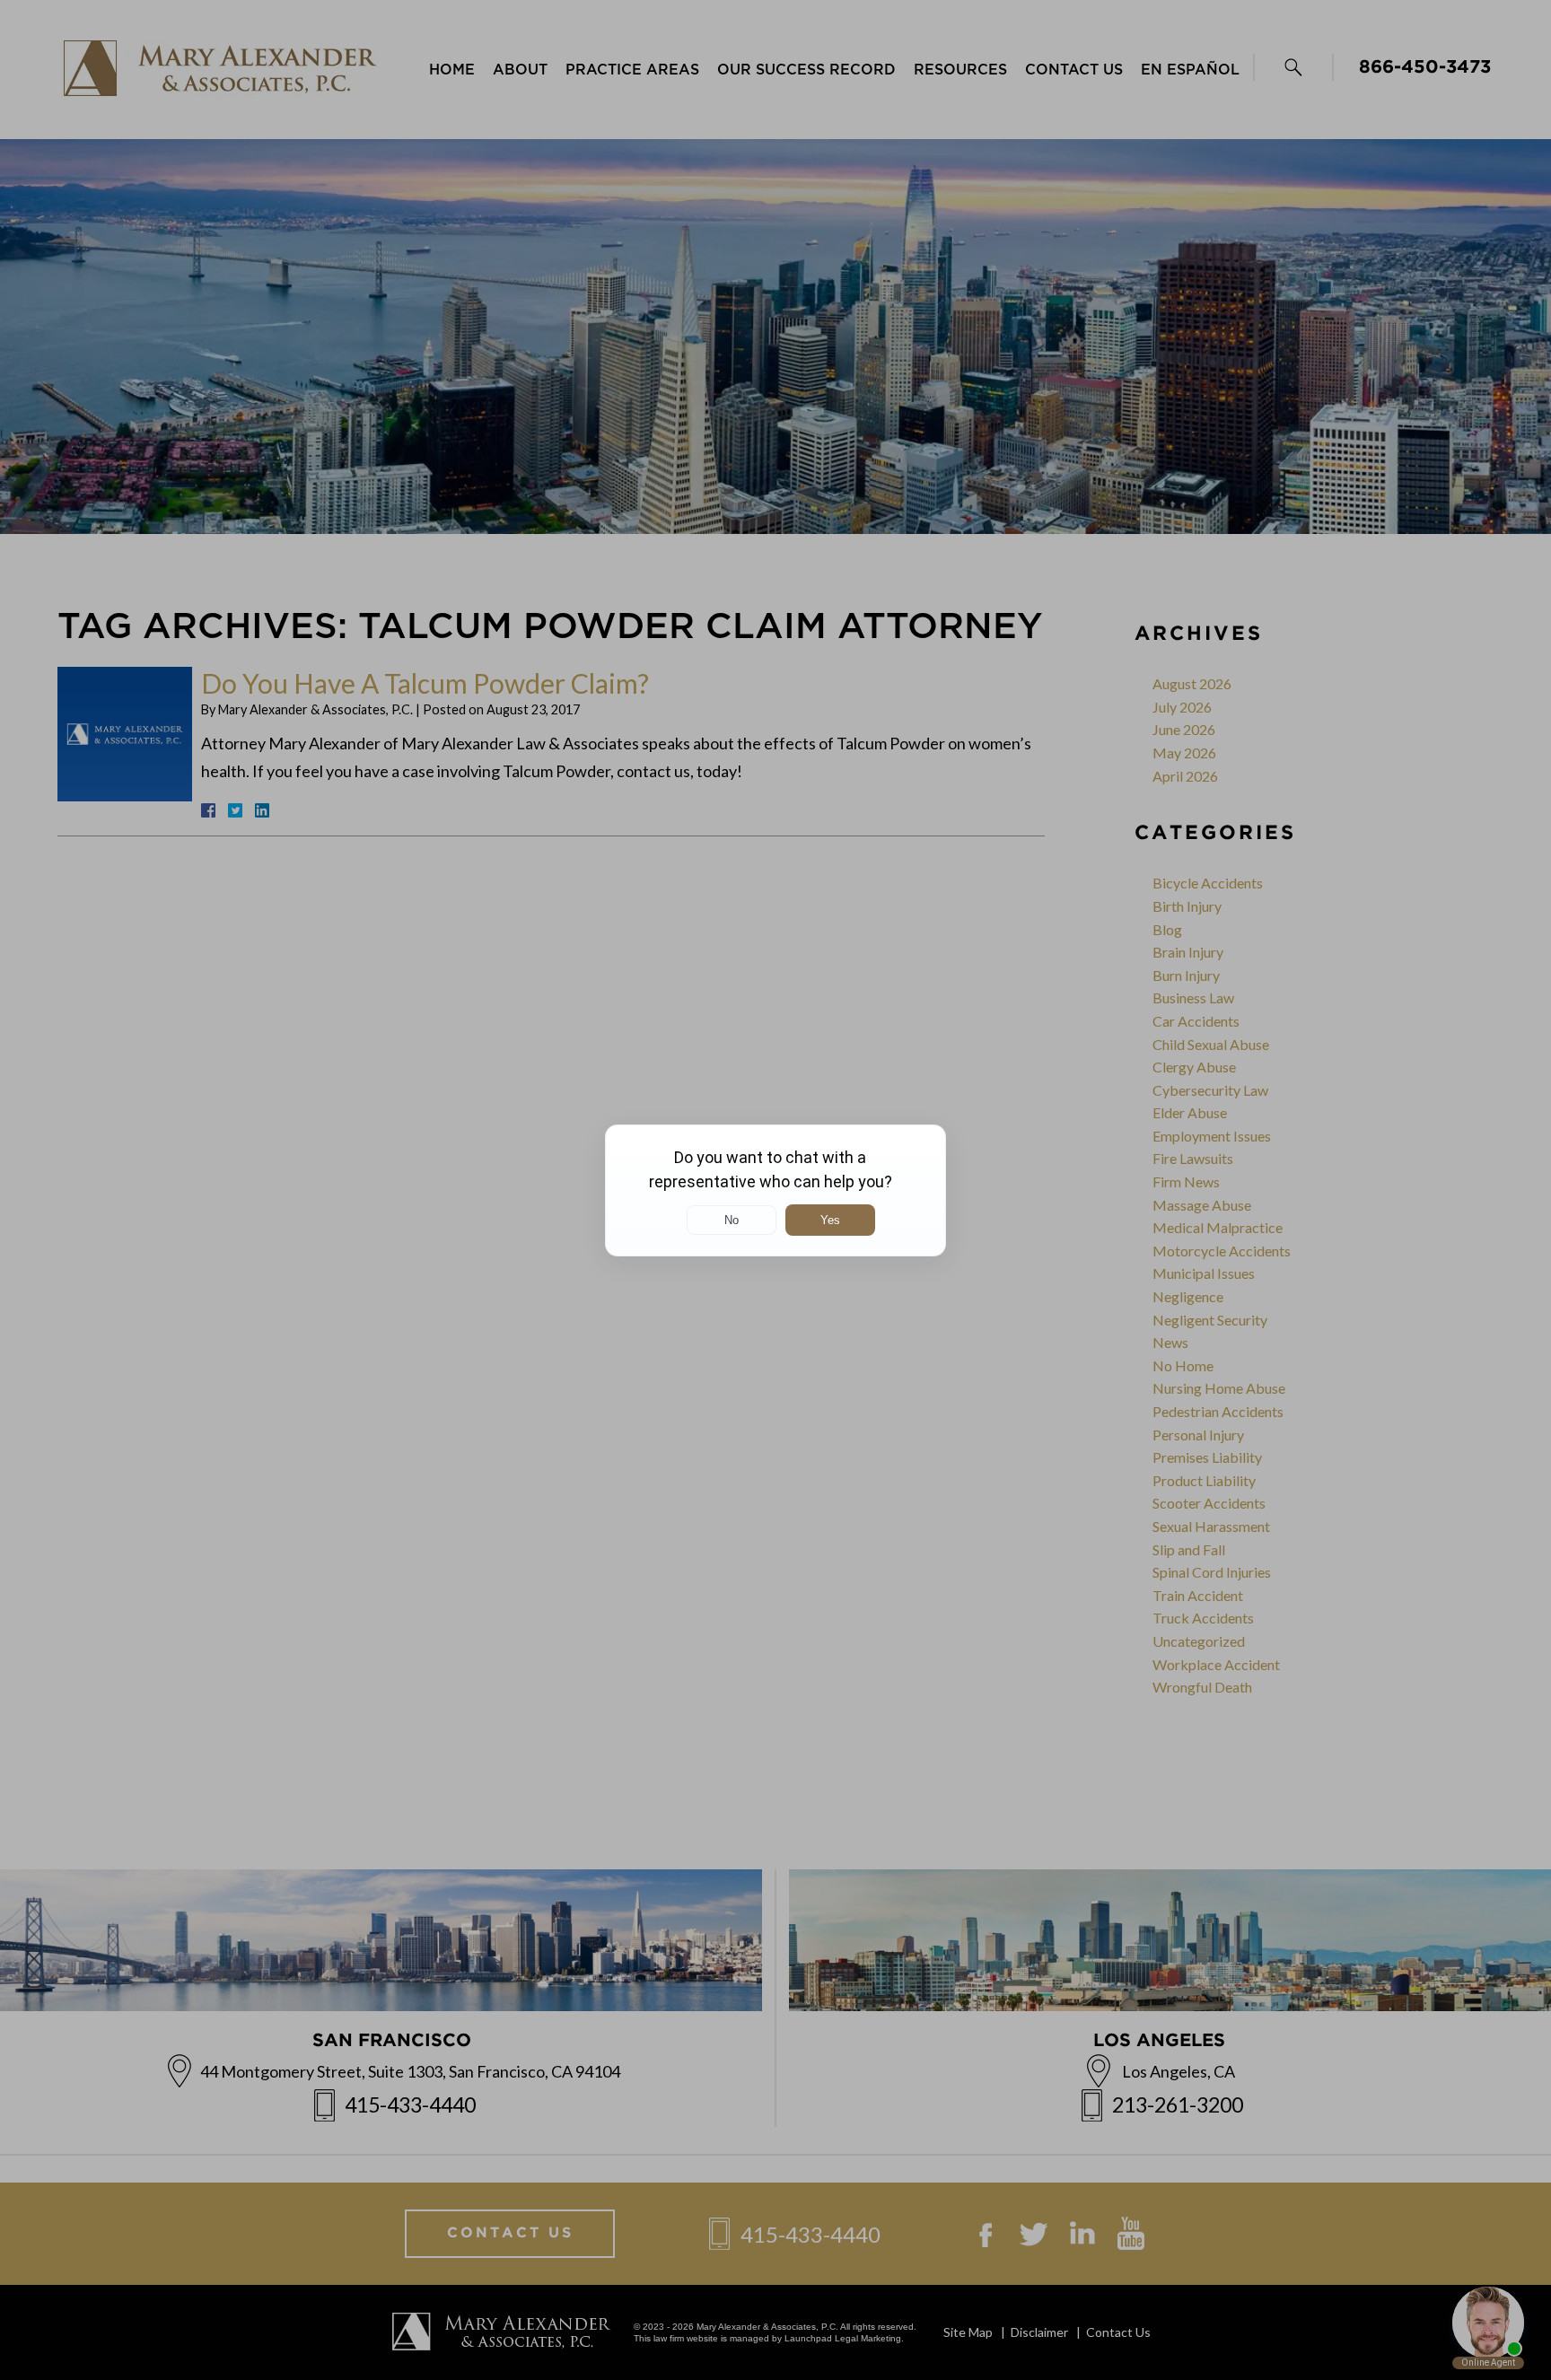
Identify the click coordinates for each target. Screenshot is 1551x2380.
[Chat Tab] (775, 1190)
